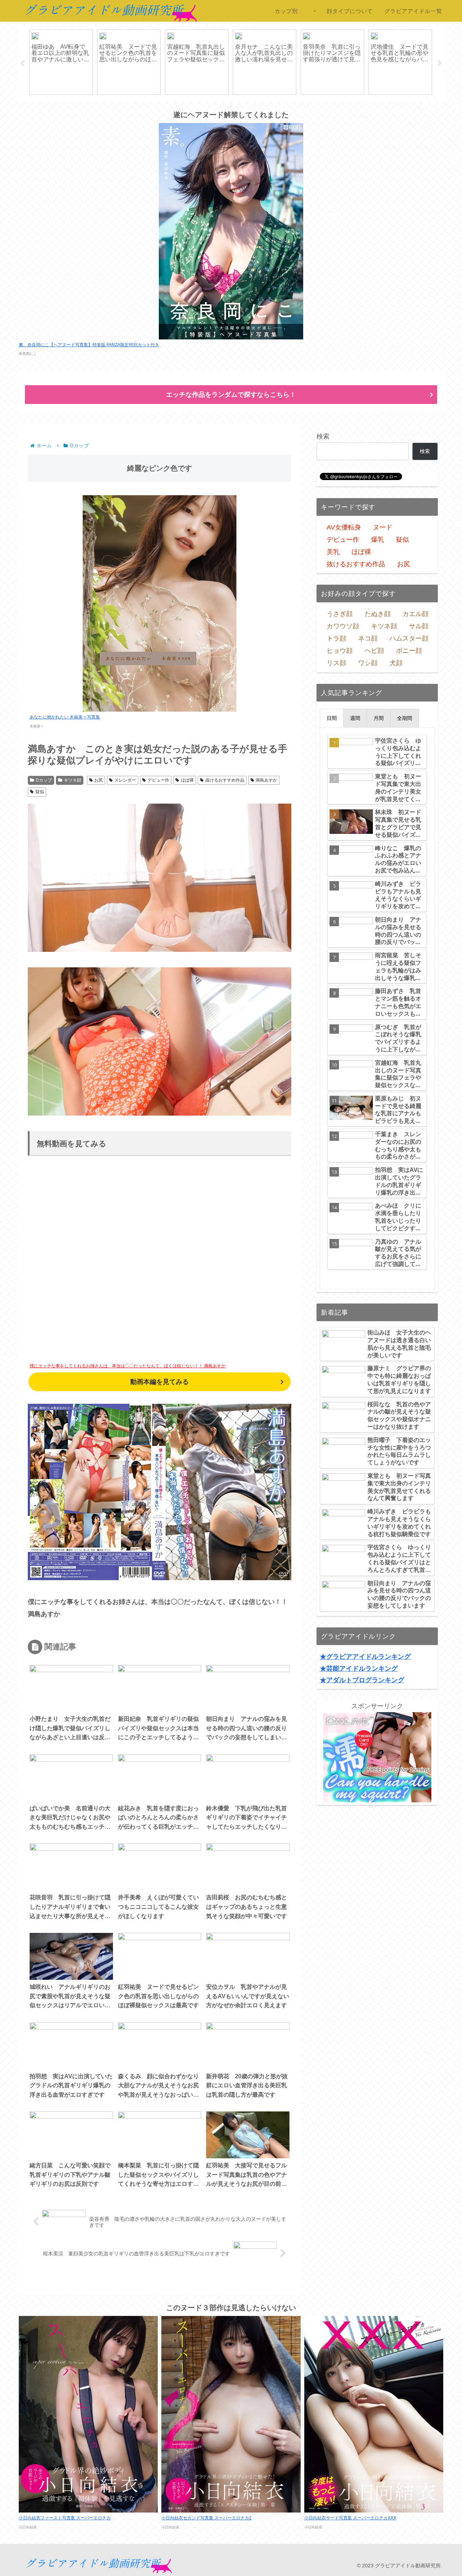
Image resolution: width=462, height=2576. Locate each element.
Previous (22, 63)
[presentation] (332, 718)
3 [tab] (231, 106)
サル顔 (419, 626)
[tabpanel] (61, 62)
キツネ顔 (73, 780)
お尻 (99, 780)
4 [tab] (242, 106)
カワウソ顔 (343, 626)
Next (440, 63)
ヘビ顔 (374, 651)
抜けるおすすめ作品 (225, 780)
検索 (323, 436)
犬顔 (396, 663)
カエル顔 (415, 614)
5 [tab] (253, 106)
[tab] (332, 718)
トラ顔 (336, 638)
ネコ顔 (368, 638)
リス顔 (336, 663)
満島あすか (266, 780)
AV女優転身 (344, 527)
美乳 (333, 552)
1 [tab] (209, 106)
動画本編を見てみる (160, 1382)
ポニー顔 (409, 651)
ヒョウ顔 (340, 651)
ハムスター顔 (409, 638)
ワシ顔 (368, 663)
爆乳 (378, 540)
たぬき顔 (378, 614)
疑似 (40, 792)
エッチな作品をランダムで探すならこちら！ (231, 395)
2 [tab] (220, 106)
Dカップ (44, 780)
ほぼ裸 (187, 780)
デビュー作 (158, 780)
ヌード (383, 527)
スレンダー (125, 780)
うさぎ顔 (340, 614)
